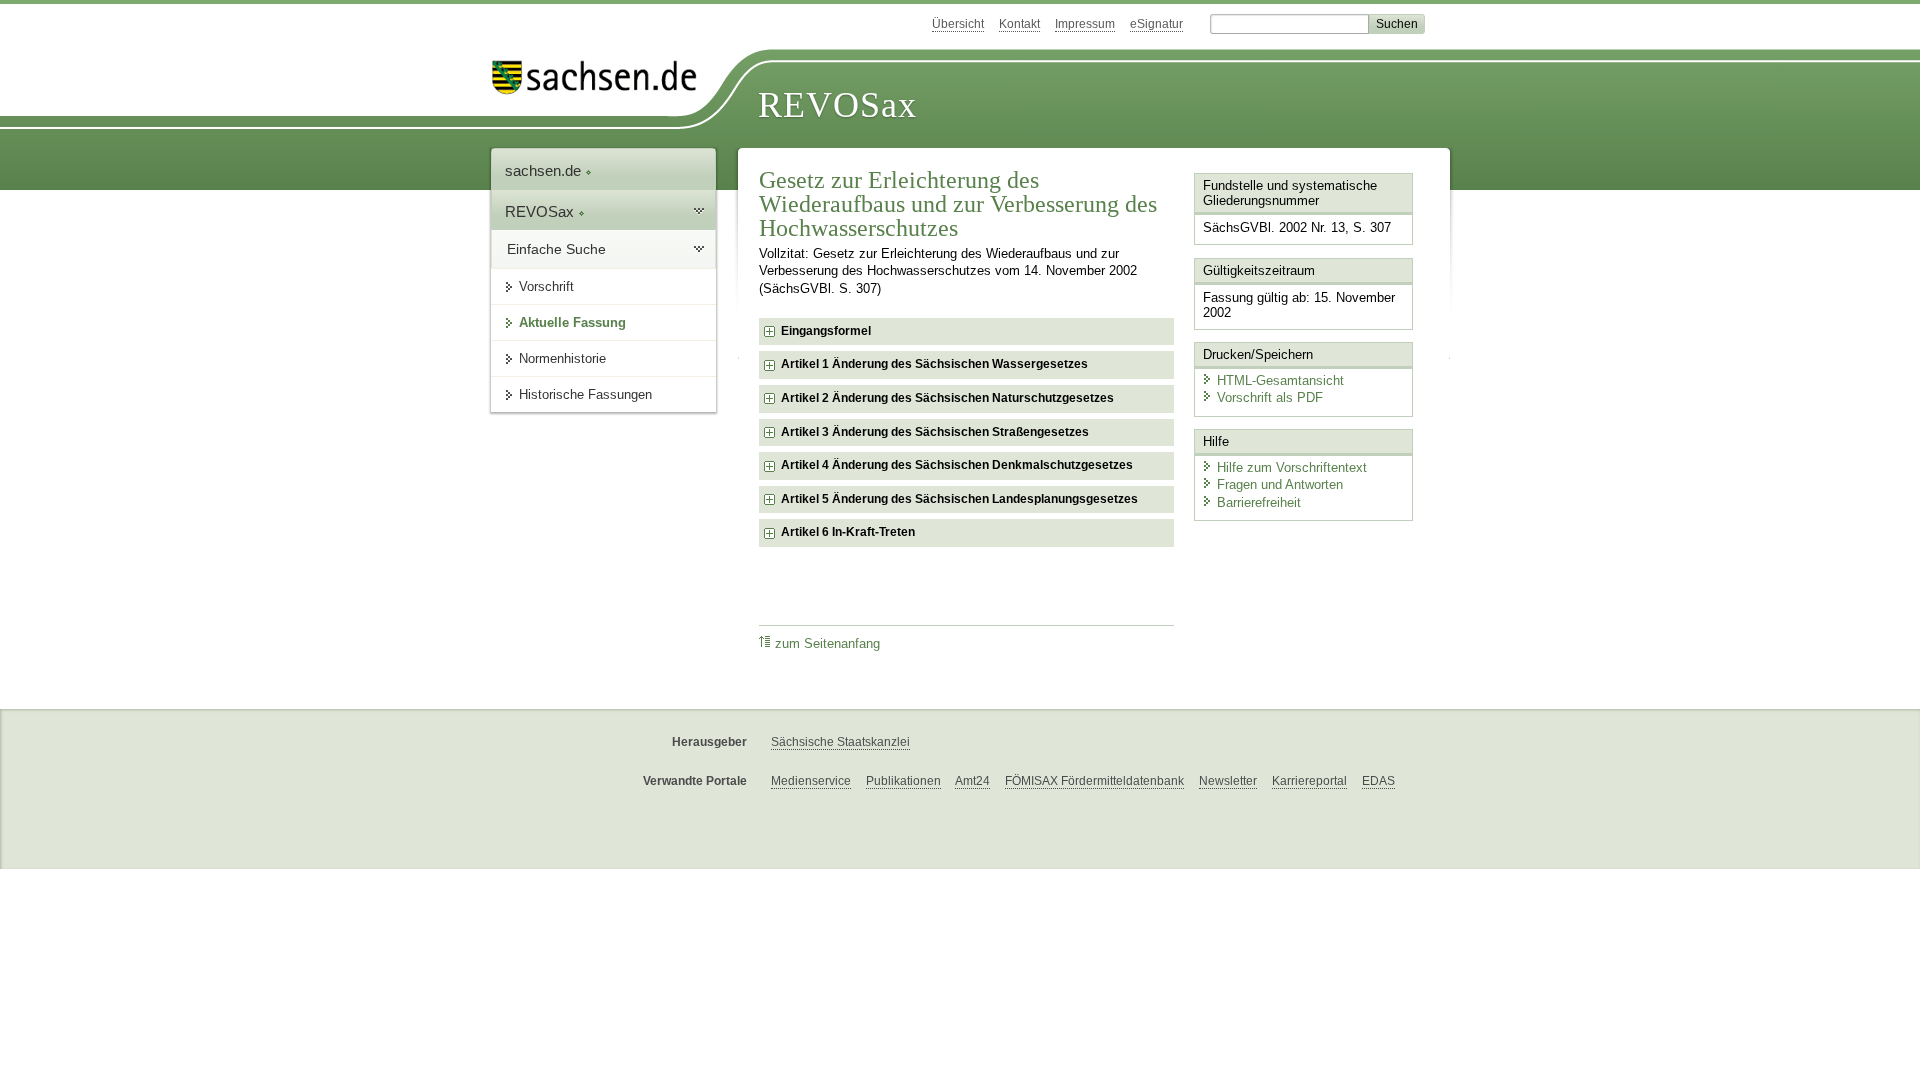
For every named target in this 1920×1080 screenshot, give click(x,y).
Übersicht (958, 24)
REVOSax (837, 105)
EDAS (1378, 781)
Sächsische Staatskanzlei (840, 742)
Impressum (1085, 24)
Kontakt (1019, 24)
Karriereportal (1309, 781)
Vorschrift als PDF (1270, 397)
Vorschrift (546, 286)
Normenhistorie (562, 358)
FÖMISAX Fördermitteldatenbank (1094, 781)
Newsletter (1228, 781)
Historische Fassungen (585, 394)
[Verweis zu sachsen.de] (602, 77)
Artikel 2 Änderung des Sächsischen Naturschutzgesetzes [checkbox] (947, 398)
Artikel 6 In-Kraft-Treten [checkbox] (848, 532)
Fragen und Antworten (1280, 484)
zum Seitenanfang (827, 644)
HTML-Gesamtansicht (1280, 380)
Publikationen (903, 781)
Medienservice (811, 781)
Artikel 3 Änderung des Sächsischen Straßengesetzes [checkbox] (935, 432)
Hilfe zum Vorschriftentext (1292, 467)
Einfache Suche (556, 249)
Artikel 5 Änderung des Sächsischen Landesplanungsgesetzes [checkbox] (959, 499)
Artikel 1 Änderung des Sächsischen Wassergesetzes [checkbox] (934, 364)
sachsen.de (545, 170)
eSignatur (1156, 24)
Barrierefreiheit (1259, 502)
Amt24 (972, 781)
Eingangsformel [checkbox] (826, 331)
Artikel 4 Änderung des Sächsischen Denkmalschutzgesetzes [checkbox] (957, 465)
